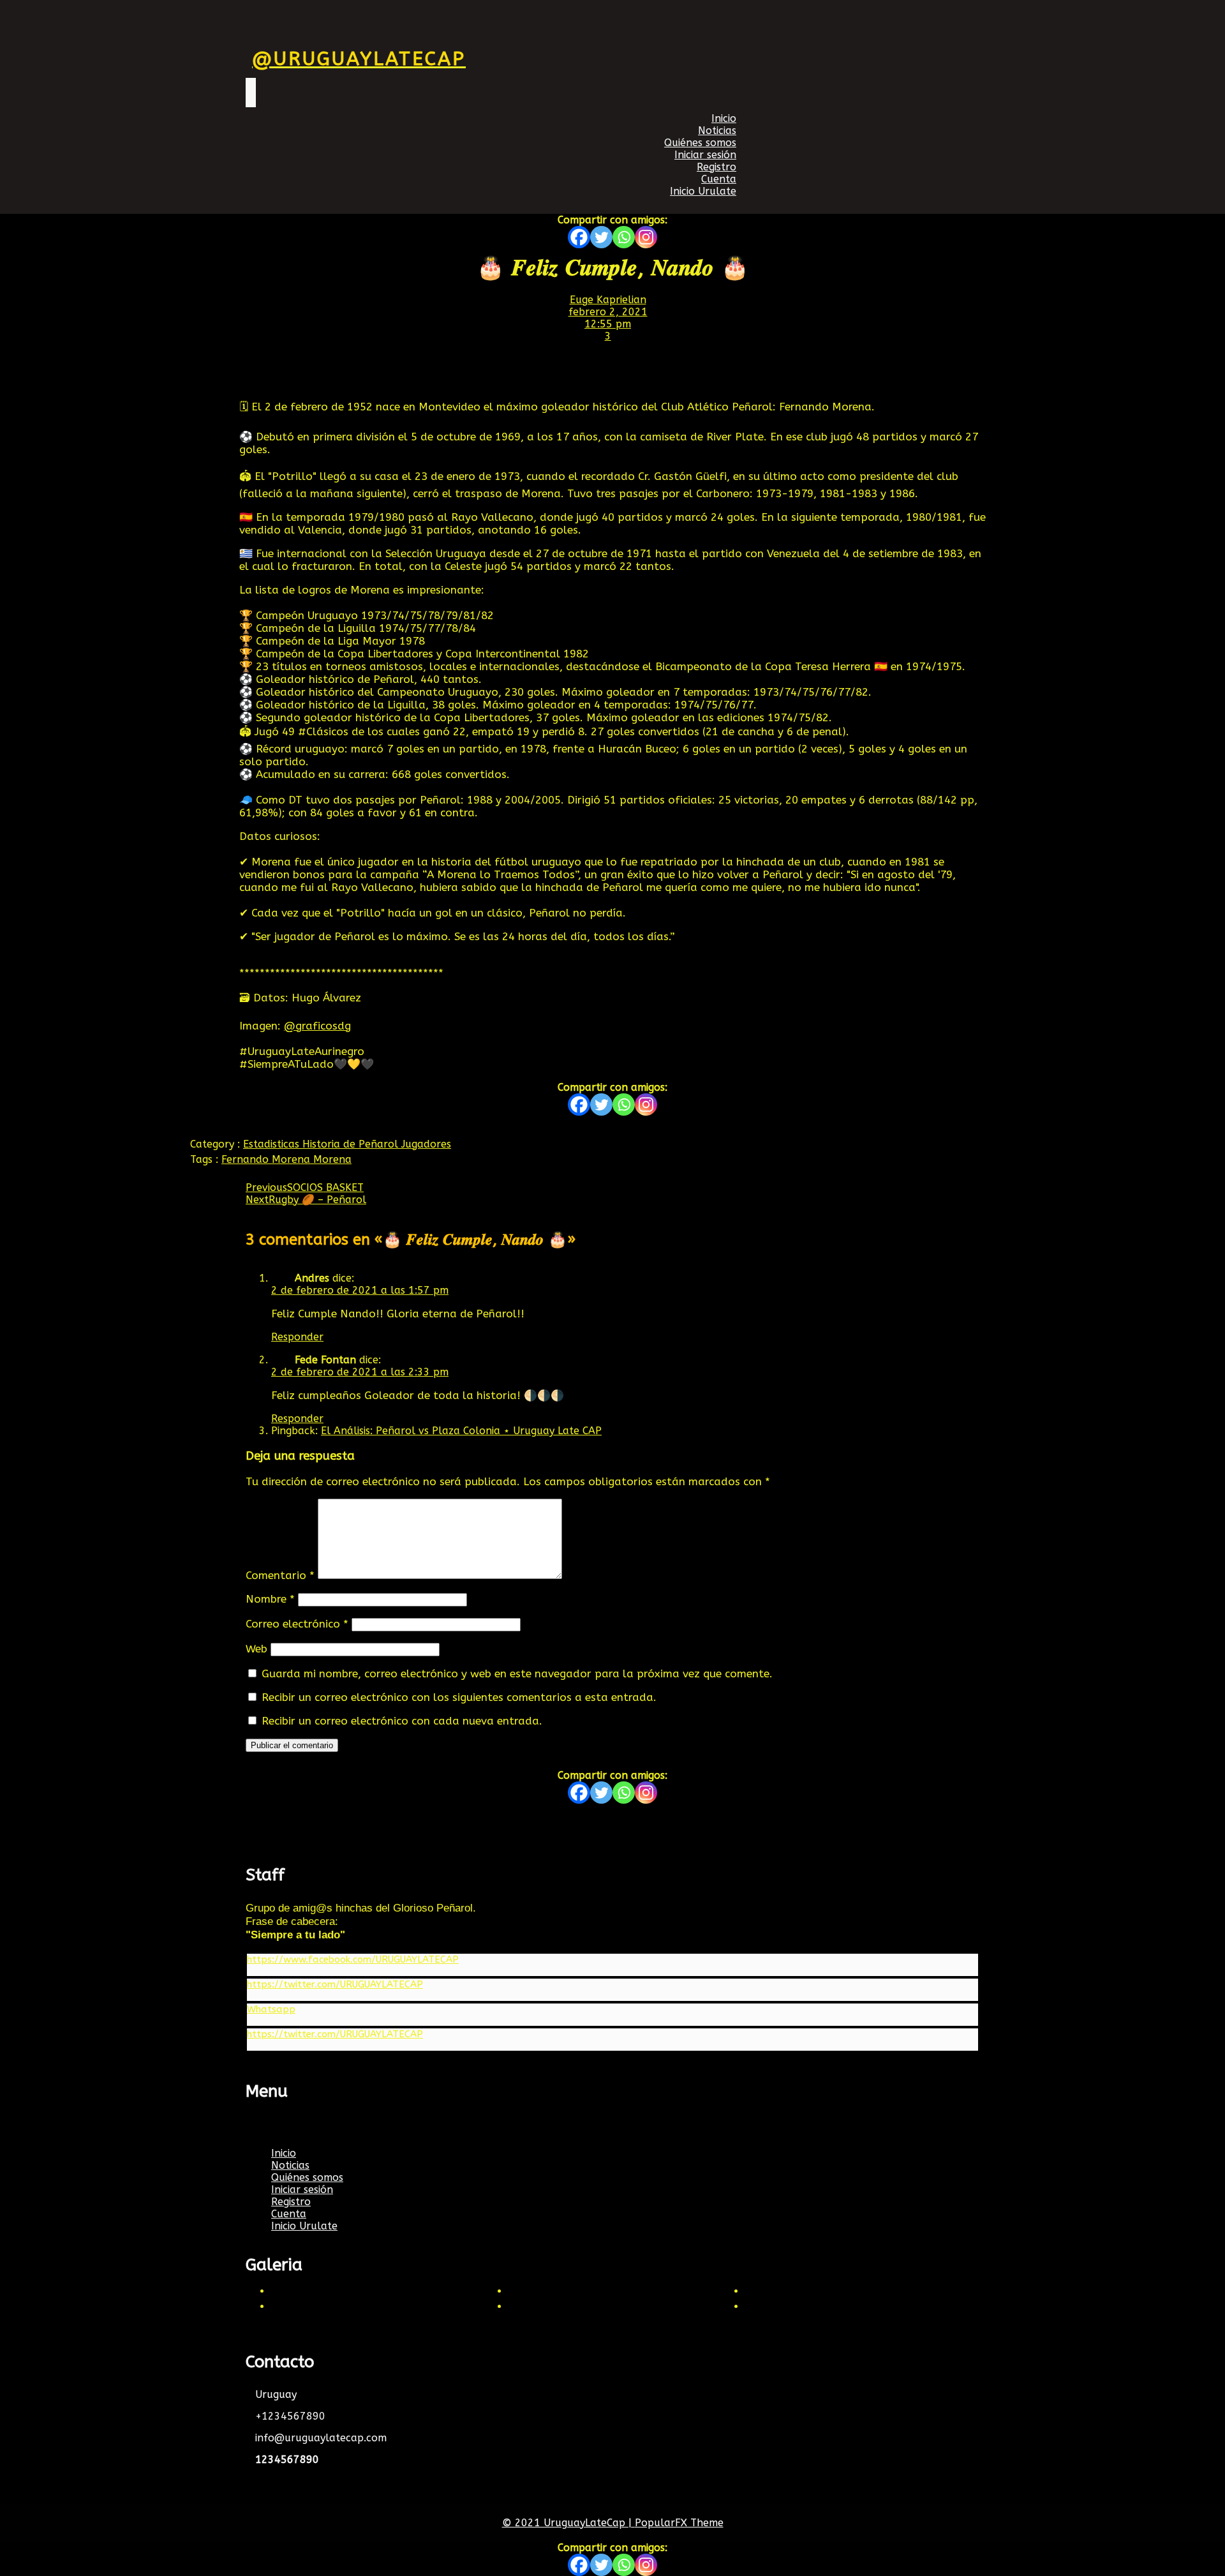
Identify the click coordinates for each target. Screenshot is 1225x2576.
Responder (297, 1337)
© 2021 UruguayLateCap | (568, 2523)
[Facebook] (579, 237)
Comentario (280, 1575)
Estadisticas (273, 1144)
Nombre (270, 1599)
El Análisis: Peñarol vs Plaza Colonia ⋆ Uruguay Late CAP (461, 1431)
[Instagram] (646, 237)
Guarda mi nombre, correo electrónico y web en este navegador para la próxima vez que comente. (517, 1674)
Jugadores (426, 1144)
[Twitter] (601, 237)
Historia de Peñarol (352, 1144)
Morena (332, 1159)
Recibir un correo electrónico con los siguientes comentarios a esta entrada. (459, 1697)
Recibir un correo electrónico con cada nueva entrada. (402, 1721)
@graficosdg (317, 1026)
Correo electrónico (297, 1624)
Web (256, 1649)
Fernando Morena (267, 1159)
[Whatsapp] (624, 237)
